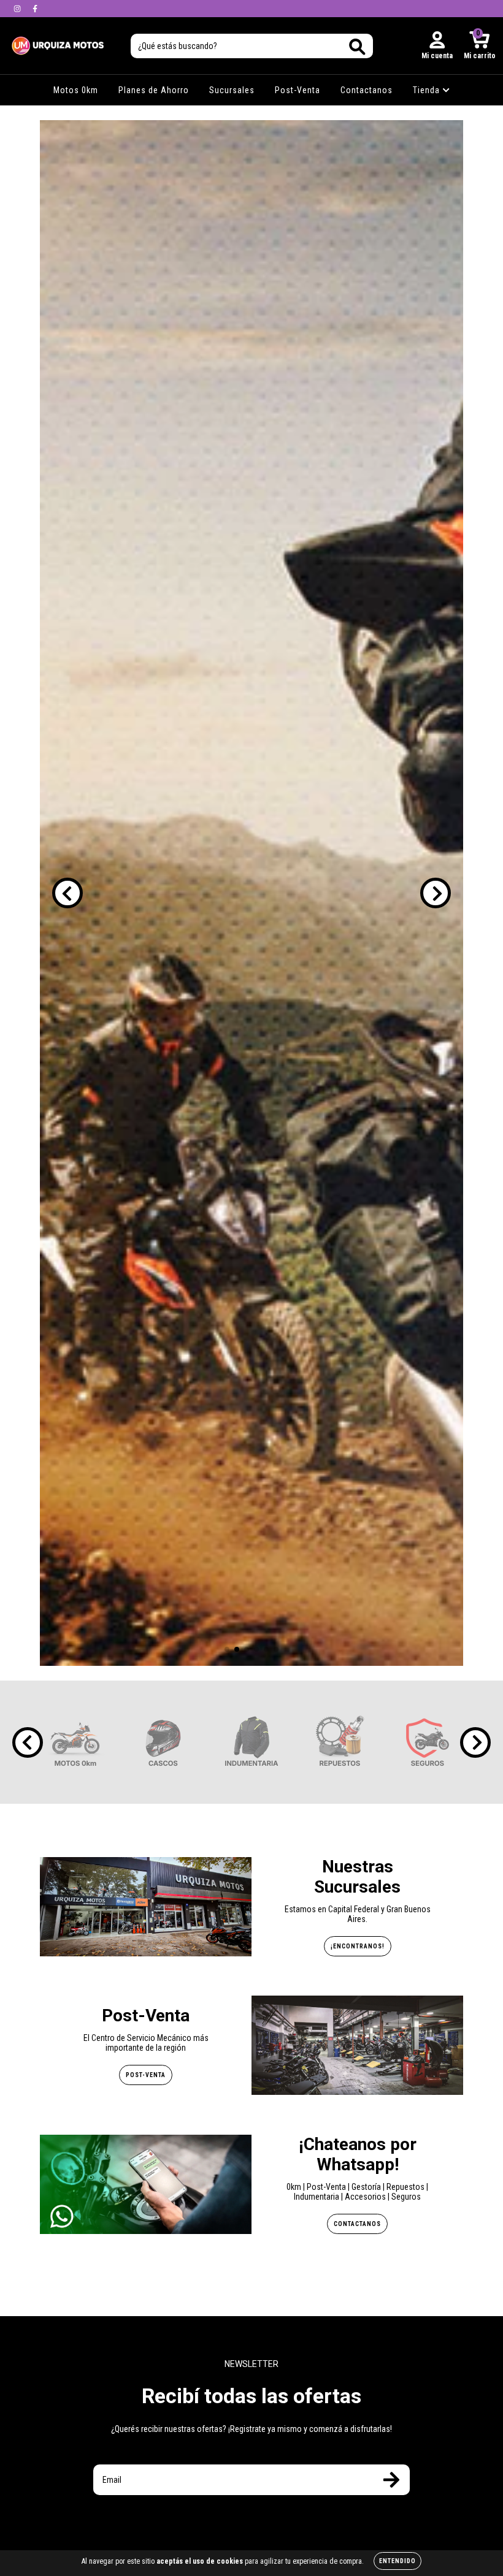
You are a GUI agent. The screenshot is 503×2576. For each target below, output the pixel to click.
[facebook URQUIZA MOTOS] (35, 9)
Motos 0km (76, 90)
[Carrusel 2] (251, 893)
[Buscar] (357, 47)
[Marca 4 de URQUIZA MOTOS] (340, 1742)
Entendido (397, 2561)
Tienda (428, 90)
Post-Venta (298, 90)
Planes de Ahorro (154, 90)
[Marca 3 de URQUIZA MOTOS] (251, 1742)
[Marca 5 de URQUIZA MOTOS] (428, 1742)
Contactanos (367, 90)
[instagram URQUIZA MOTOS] (18, 9)
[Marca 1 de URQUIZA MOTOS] (75, 1742)
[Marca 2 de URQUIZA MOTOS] (163, 1742)
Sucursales (232, 90)
